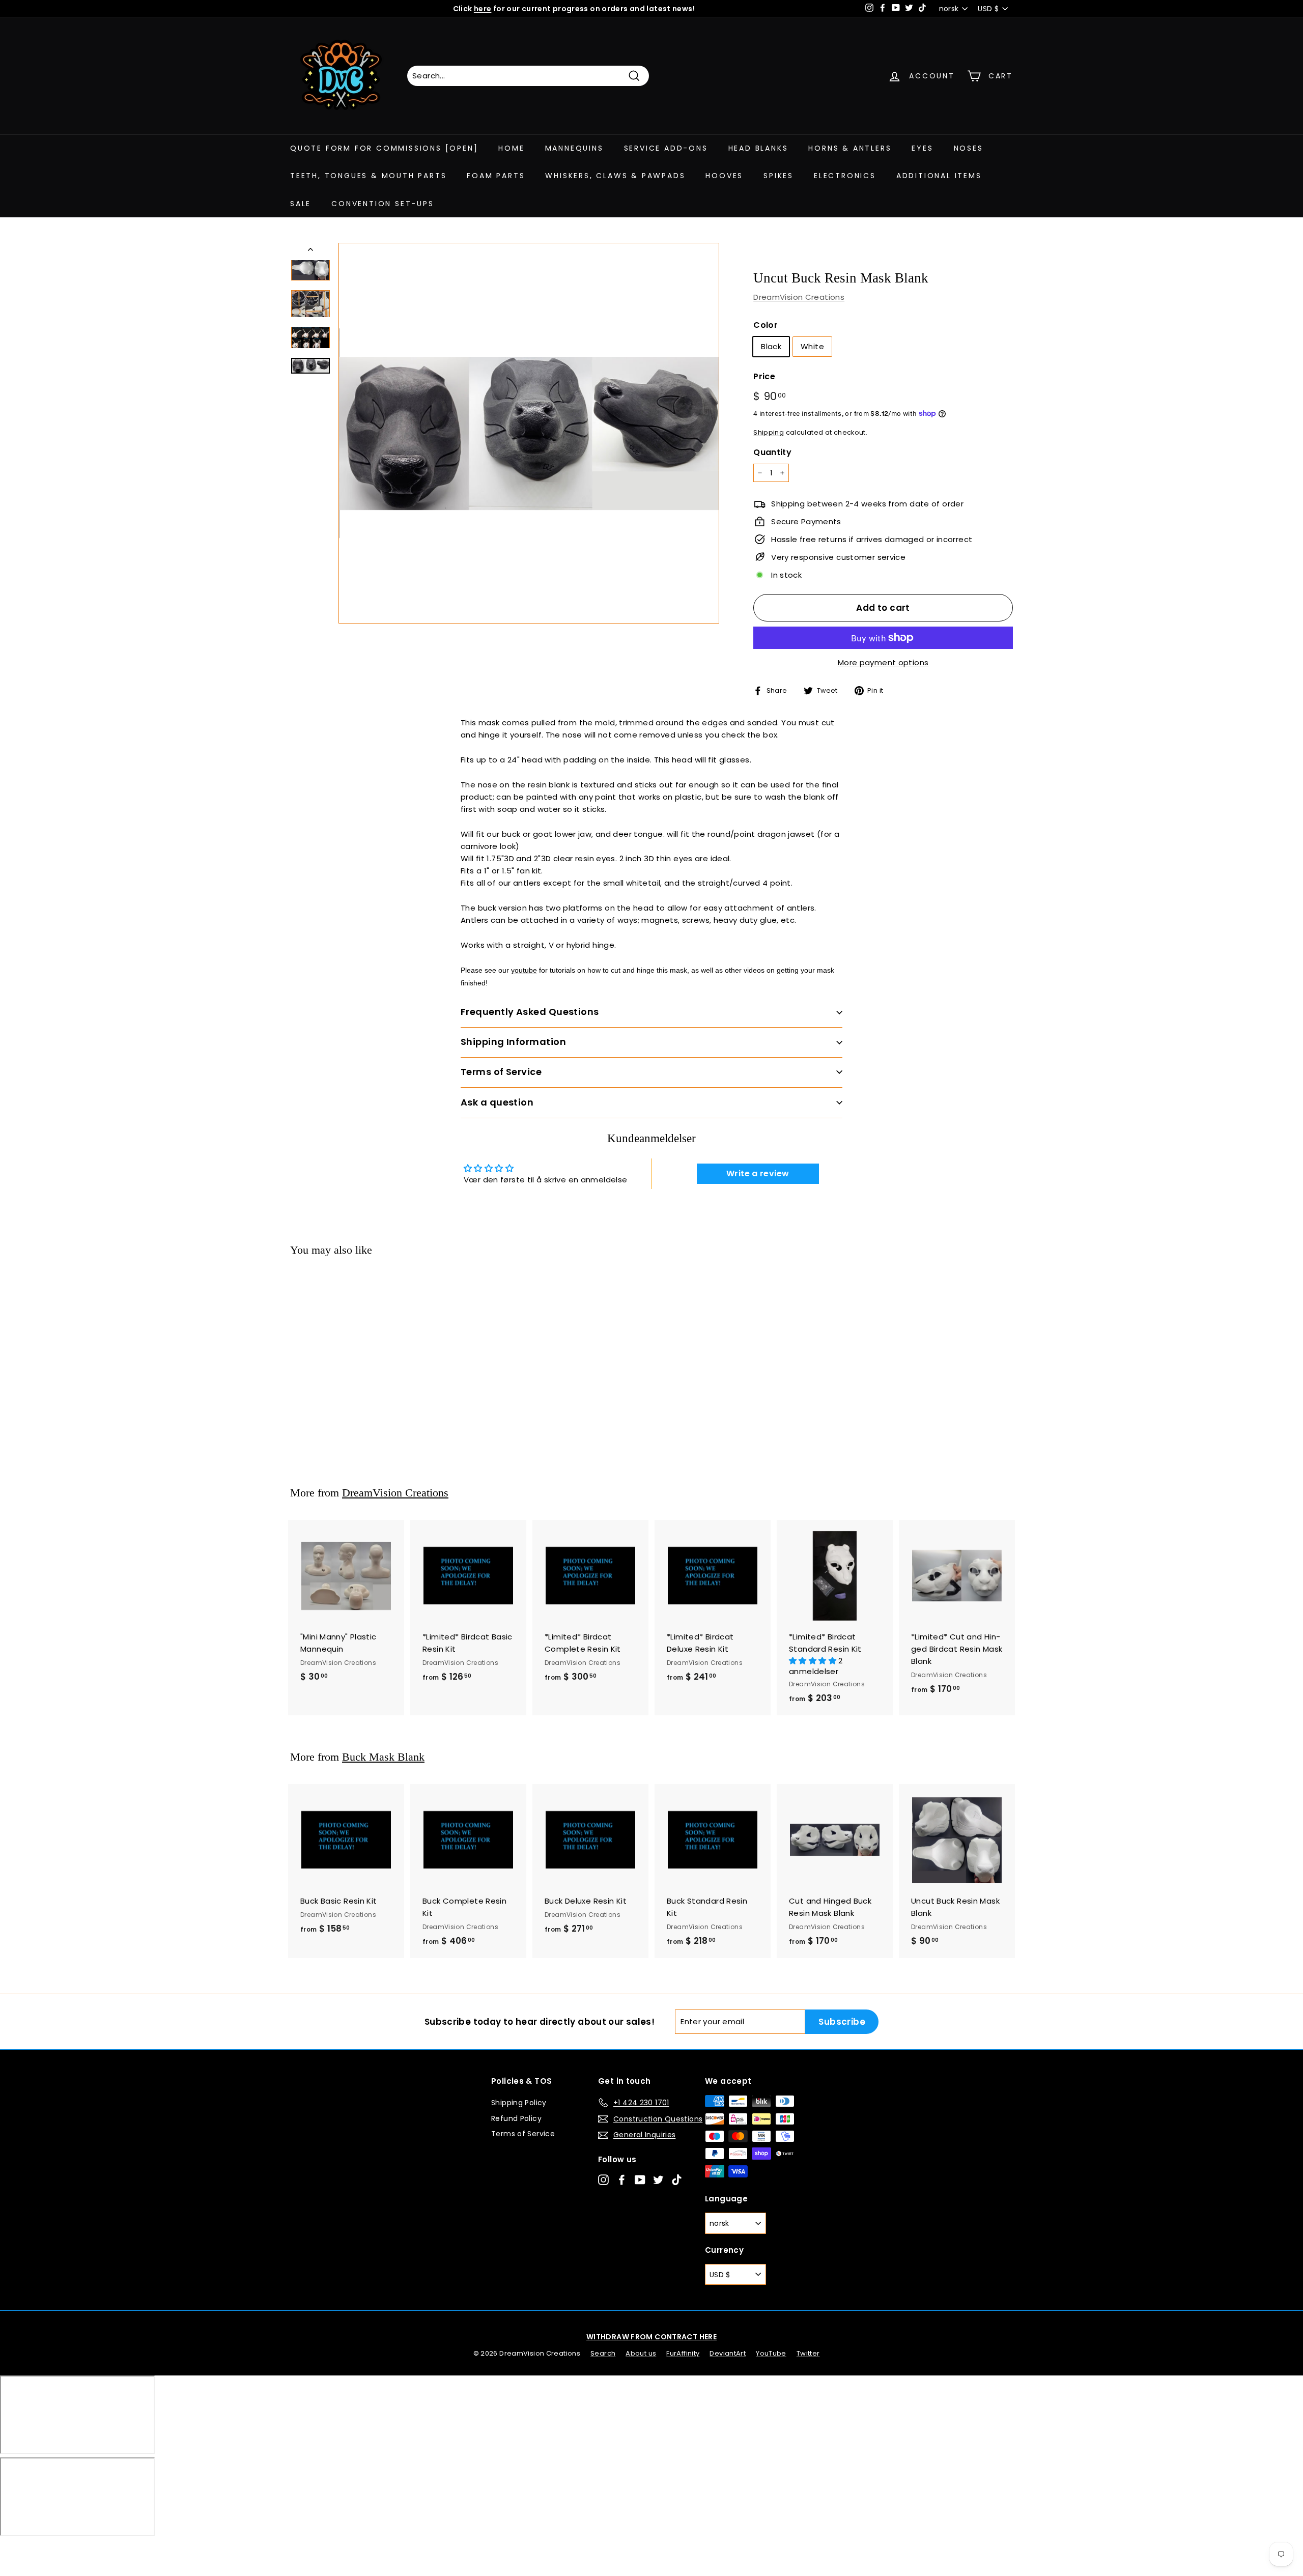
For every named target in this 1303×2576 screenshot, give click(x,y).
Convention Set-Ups (383, 204)
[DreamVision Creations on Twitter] (658, 2179)
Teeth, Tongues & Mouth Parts (368, 176)
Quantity (772, 452)
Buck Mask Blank (383, 1757)
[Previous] (310, 251)
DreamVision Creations (799, 297)
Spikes (778, 176)
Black (771, 346)
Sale (301, 204)
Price (764, 376)
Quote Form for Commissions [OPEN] (384, 148)
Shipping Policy (519, 2103)
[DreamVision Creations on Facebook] (622, 2179)
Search (603, 2353)
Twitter (808, 2353)
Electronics (845, 176)
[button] (814, 1661)
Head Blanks (758, 148)
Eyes (922, 148)
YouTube (771, 2353)
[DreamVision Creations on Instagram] (603, 2179)
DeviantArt (728, 2353)
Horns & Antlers (850, 148)
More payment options (883, 662)
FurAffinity (683, 2353)
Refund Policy (516, 2118)
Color (766, 325)
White (812, 346)
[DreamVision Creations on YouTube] (640, 2179)
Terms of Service (523, 2134)
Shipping (769, 432)
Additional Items (939, 176)
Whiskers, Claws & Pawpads (615, 176)
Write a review (758, 1173)
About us (641, 2353)
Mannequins (574, 148)
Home (511, 148)
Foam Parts (496, 176)
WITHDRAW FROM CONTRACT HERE (651, 2337)
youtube (524, 970)
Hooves (724, 176)
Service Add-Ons (666, 148)
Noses (969, 148)
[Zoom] (529, 433)
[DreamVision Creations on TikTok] (677, 2179)
